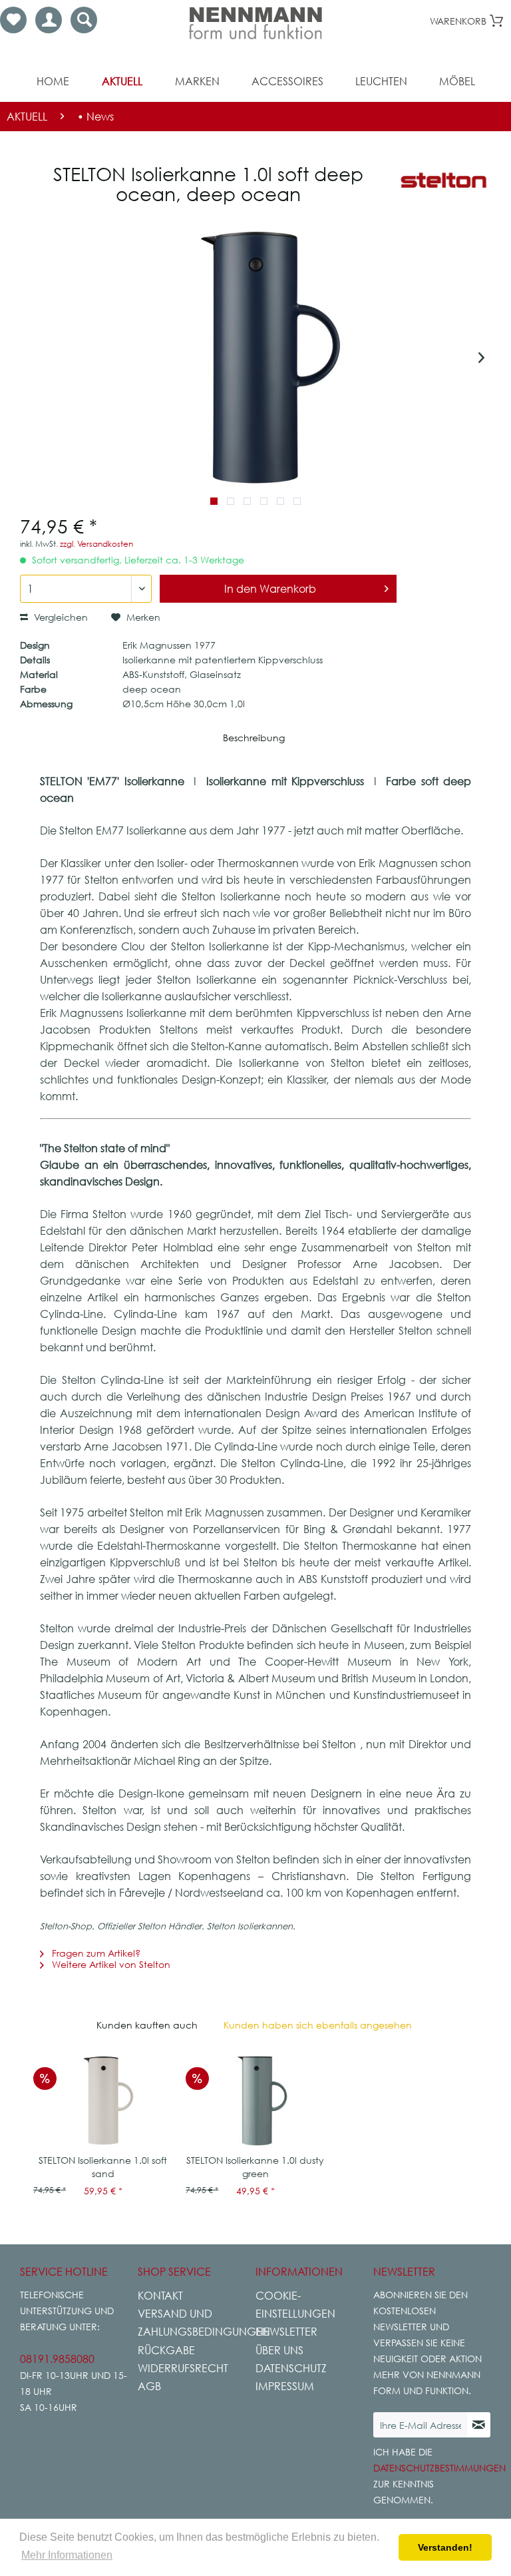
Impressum (285, 2386)
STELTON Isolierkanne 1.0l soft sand (103, 2167)
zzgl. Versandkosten (96, 544)
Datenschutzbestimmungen (439, 2468)
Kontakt (160, 2296)
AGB (149, 2386)
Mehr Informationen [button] (67, 2555)
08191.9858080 (57, 2359)
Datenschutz (291, 2368)
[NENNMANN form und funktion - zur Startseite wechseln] (255, 23)
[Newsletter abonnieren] (479, 2425)
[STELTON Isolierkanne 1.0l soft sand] (103, 2100)
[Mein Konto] (49, 20)
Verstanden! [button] (445, 2547)
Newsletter (286, 2332)
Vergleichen (60, 617)
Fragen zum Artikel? (95, 1953)
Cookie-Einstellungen (295, 2305)
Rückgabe (166, 2350)
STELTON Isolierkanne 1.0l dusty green (255, 2167)
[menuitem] (13, 20)
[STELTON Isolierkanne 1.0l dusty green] (255, 2100)
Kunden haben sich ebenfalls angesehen (318, 2025)
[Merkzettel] (13, 20)
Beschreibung (254, 738)
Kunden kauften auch (147, 2025)
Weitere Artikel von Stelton (110, 1964)
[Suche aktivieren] (84, 20)
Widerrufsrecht (183, 2368)
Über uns (279, 2350)
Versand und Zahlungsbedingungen (193, 2323)
